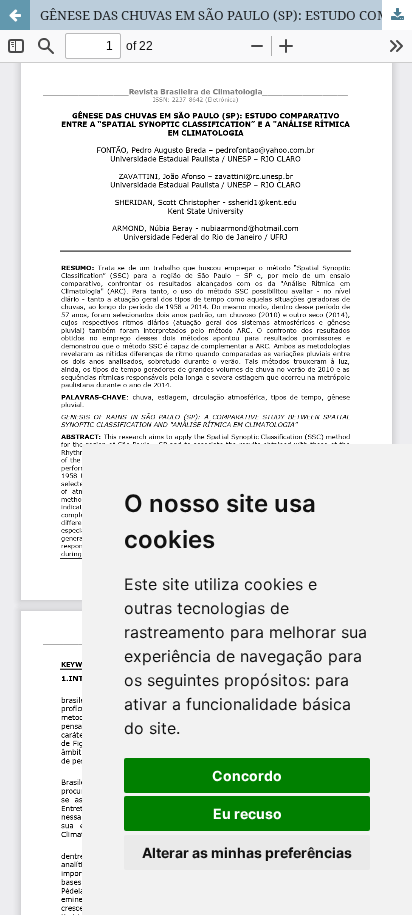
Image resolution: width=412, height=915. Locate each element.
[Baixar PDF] (397, 15)
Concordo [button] (247, 775)
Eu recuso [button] (247, 813)
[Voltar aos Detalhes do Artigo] (15, 15)
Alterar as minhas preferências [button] (247, 852)
